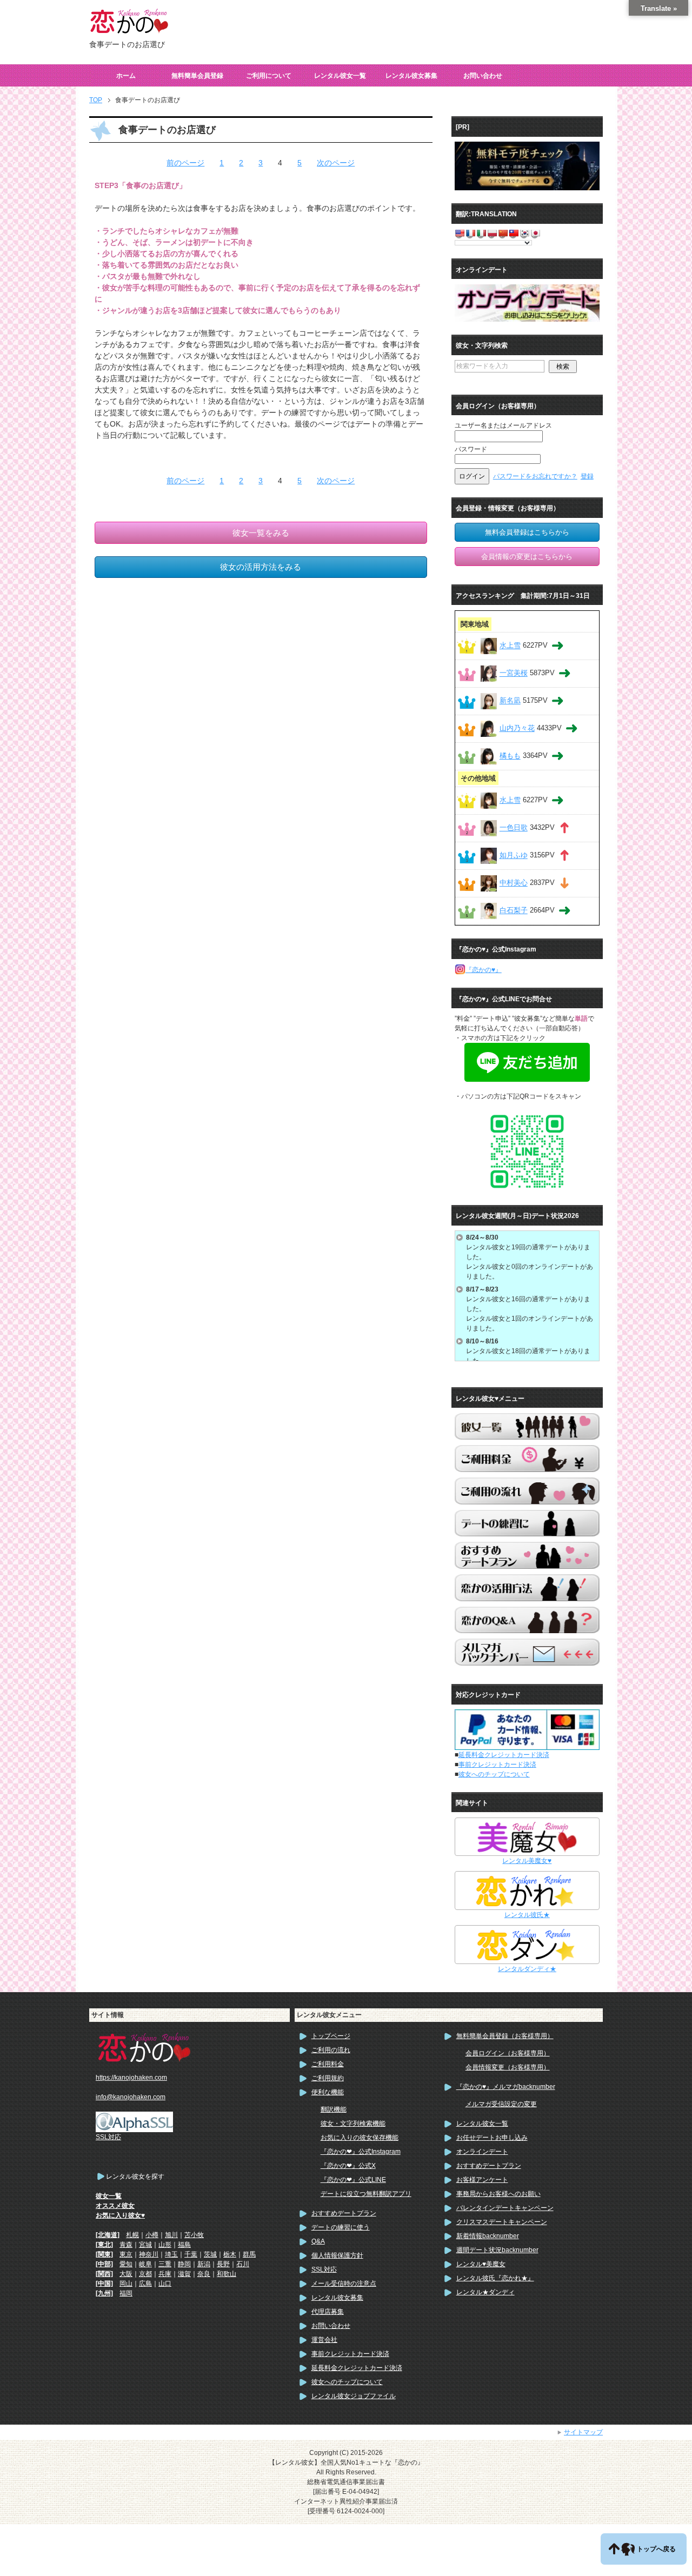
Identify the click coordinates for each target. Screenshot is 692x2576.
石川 (243, 2264)
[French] (470, 233)
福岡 (126, 2293)
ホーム (126, 76)
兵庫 (165, 2274)
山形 (165, 2245)
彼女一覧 (109, 2196)
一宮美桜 (514, 673)
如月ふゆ (514, 856)
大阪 (126, 2274)
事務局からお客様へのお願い (498, 2194)
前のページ (185, 163)
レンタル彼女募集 (411, 76)
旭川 (171, 2235)
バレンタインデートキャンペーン (505, 2208)
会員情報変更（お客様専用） (508, 2067)
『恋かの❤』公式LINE (353, 2180)
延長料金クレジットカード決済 (504, 1755)
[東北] (104, 2245)
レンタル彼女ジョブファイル (354, 2396)
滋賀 (184, 2274)
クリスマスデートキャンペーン (502, 2222)
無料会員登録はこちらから (527, 532)
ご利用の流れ (331, 2050)
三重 (165, 2264)
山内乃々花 (517, 728)
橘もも (510, 756)
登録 (587, 476)
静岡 (184, 2264)
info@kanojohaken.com (131, 2097)
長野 (223, 2264)
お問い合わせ (483, 76)
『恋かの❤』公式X (348, 2166)
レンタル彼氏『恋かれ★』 (495, 2278)
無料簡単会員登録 (197, 76)
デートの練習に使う (341, 2227)
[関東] (104, 2254)
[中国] (104, 2284)
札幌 (132, 2235)
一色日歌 (514, 828)
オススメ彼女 (115, 2206)
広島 (145, 2284)
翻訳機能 (334, 2109)
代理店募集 (328, 2312)
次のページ (336, 163)
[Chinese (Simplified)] (503, 233)
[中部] (104, 2264)
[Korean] (524, 233)
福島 (184, 2245)
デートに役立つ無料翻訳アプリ (366, 2194)
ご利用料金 (328, 2064)
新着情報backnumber (488, 2236)
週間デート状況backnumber (497, 2250)
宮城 (145, 2245)
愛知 (126, 2264)
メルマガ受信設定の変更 (501, 2104)
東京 (126, 2254)
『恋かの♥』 (484, 970)
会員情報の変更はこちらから (527, 557)
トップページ (331, 2036)
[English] (460, 233)
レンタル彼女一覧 (340, 76)
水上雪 (510, 646)
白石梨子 (514, 911)
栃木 (230, 2254)
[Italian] (481, 233)
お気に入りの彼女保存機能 (360, 2138)
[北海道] (108, 2235)
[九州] (104, 2293)
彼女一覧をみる (261, 533)
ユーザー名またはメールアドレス (503, 425)
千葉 (191, 2254)
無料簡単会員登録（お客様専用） (505, 2036)
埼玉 (171, 2254)
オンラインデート (482, 2152)
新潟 (204, 2264)
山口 (165, 2284)
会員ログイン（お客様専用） (508, 2053)
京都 (145, 2274)
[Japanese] (535, 233)
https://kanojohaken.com (131, 2078)
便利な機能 (328, 2092)
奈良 (204, 2274)
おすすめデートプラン (344, 2213)
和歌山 (227, 2274)
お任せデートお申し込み (492, 2138)
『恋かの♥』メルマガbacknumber (506, 2087)
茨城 (210, 2254)
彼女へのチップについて (494, 1774)
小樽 (152, 2235)
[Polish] (492, 233)
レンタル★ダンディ (485, 2292)
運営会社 (324, 2340)
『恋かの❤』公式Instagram (361, 2152)
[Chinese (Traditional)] (514, 233)
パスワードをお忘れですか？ (535, 476)
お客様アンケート (482, 2180)
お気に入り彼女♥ (120, 2215)
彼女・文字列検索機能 (353, 2124)
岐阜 (145, 2264)
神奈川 (149, 2254)
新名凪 (510, 701)
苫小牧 (194, 2235)
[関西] (104, 2274)
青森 (126, 2245)
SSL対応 (324, 2269)
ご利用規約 (328, 2078)
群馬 (249, 2254)
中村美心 (514, 883)
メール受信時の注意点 (344, 2284)
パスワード (471, 449)
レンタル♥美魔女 (481, 2264)
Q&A (318, 2241)
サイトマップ (583, 2432)
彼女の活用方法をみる (261, 567)
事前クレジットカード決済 (497, 1765)
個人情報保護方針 (337, 2255)
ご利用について (269, 76)
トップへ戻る (656, 2549)
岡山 (126, 2284)
